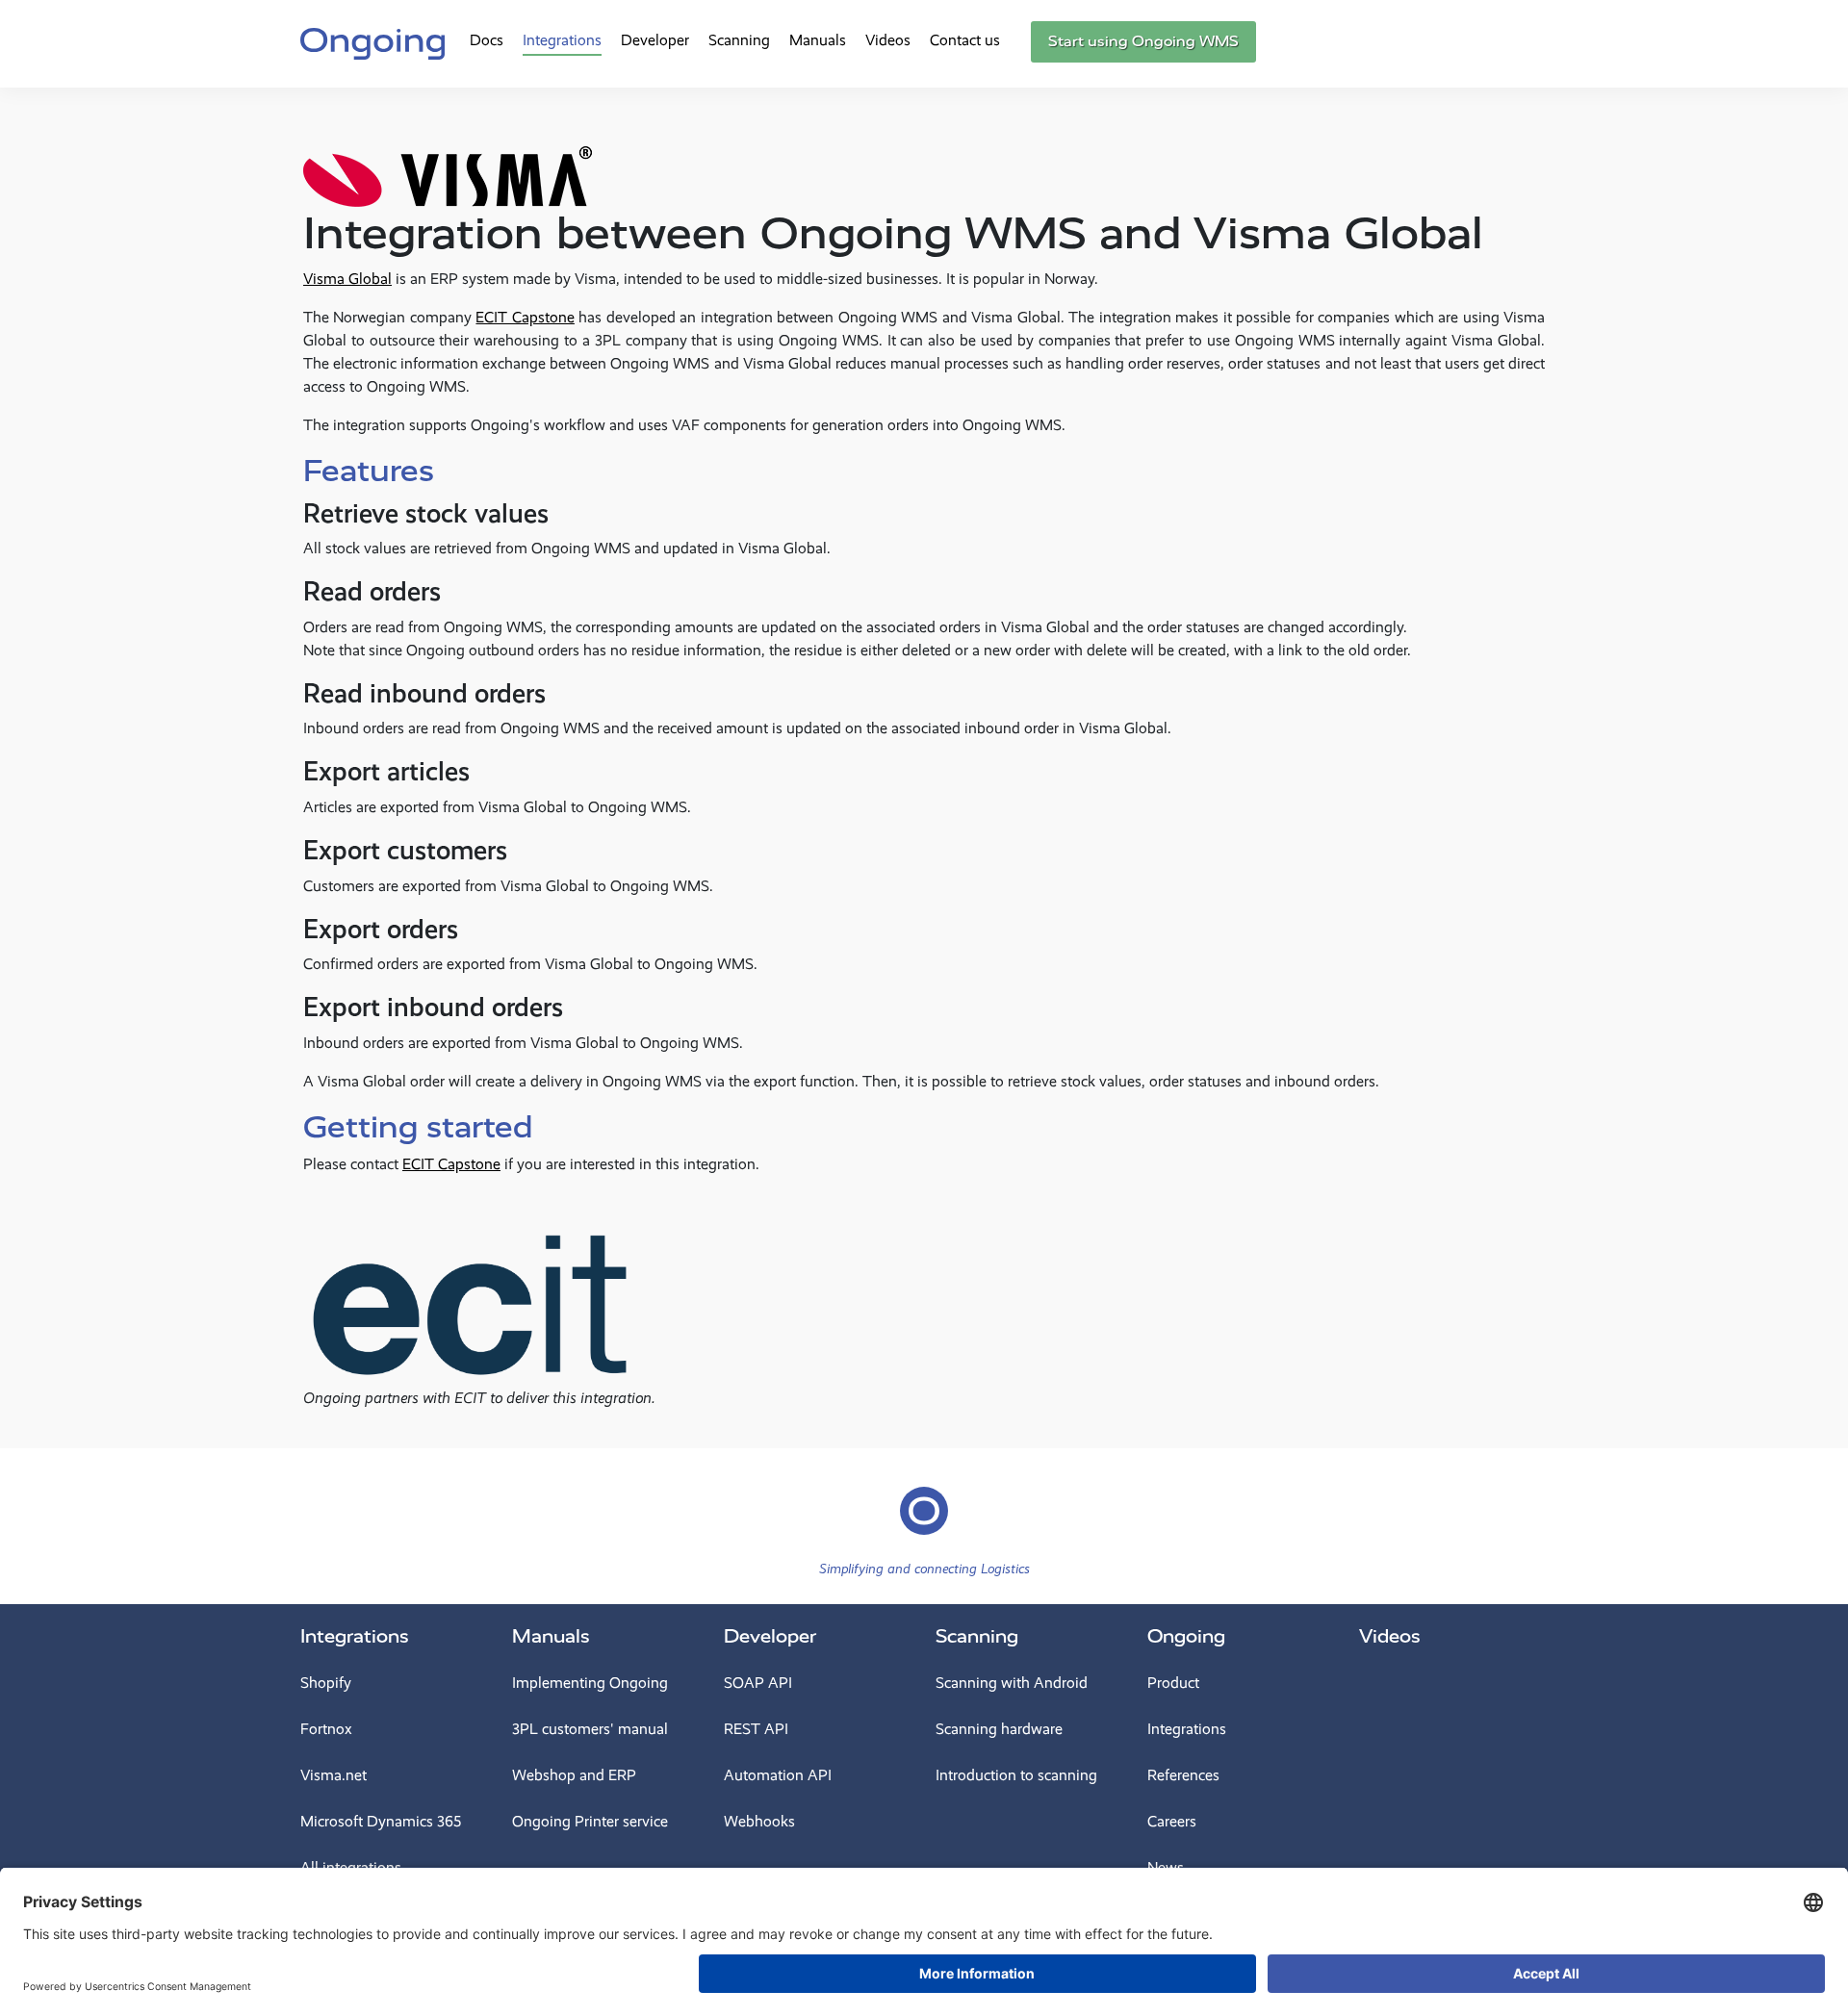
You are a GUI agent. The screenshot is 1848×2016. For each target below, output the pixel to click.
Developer (655, 40)
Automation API (778, 1775)
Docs (487, 40)
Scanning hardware (999, 1729)
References (1183, 1775)
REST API (756, 1729)
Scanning (739, 40)
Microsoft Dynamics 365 (381, 1821)
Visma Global (347, 279)
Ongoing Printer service (590, 1821)
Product (1173, 1683)
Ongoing (1186, 1636)
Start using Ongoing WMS (1143, 41)
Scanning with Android (1012, 1683)
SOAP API (758, 1683)
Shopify (326, 1683)
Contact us (965, 40)
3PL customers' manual (590, 1729)
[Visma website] (448, 159)
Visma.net (334, 1775)
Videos (888, 40)
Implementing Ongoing (590, 1683)
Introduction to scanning (1016, 1775)
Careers (1172, 1821)
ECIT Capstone (525, 317)
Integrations (562, 40)
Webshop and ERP (574, 1775)
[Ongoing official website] (372, 41)
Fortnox (326, 1729)
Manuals (818, 40)
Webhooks (759, 1821)
